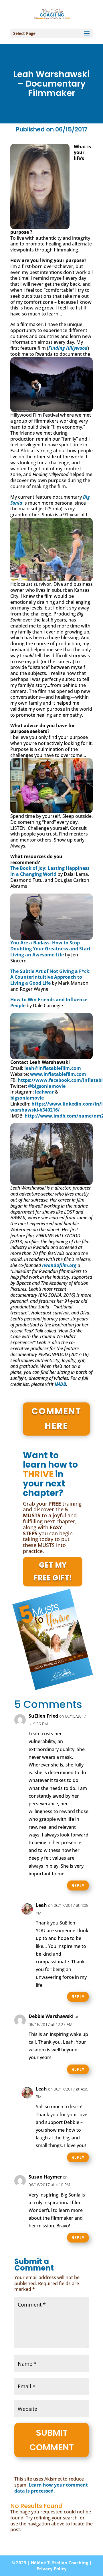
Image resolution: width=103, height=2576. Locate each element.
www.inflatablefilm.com (58, 1074)
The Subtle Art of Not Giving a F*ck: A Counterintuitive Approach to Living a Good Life (50, 977)
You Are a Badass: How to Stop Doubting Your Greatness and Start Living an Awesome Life (50, 949)
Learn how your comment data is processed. (51, 2488)
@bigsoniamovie (47, 1086)
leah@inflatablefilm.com (53, 1068)
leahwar (44, 1092)
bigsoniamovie (27, 1098)
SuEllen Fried (43, 1716)
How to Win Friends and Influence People (49, 1003)
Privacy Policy (52, 2569)
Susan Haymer (45, 2177)
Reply (78, 1885)
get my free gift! (53, 1571)
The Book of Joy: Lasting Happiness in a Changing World (50, 871)
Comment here (56, 1418)
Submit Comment (52, 2440)
